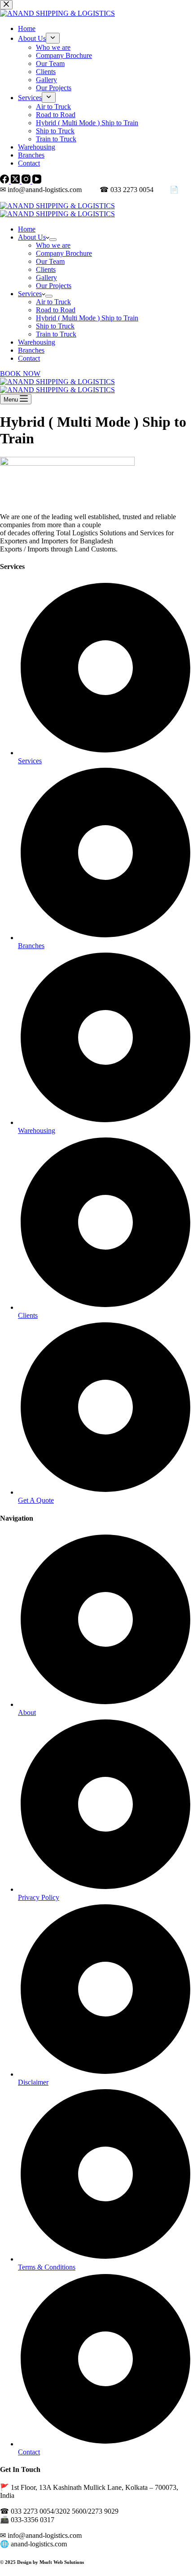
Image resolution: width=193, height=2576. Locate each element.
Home (27, 229)
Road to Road (56, 310)
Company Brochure (64, 253)
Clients (46, 269)
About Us (32, 237)
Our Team (50, 261)
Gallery (46, 278)
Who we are (53, 245)
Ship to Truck (55, 326)
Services (30, 294)
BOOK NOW (20, 374)
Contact (29, 358)
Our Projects (54, 286)
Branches (31, 350)
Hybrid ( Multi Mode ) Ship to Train (87, 318)
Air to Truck (53, 302)
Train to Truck (56, 334)
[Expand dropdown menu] (53, 240)
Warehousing (37, 342)
